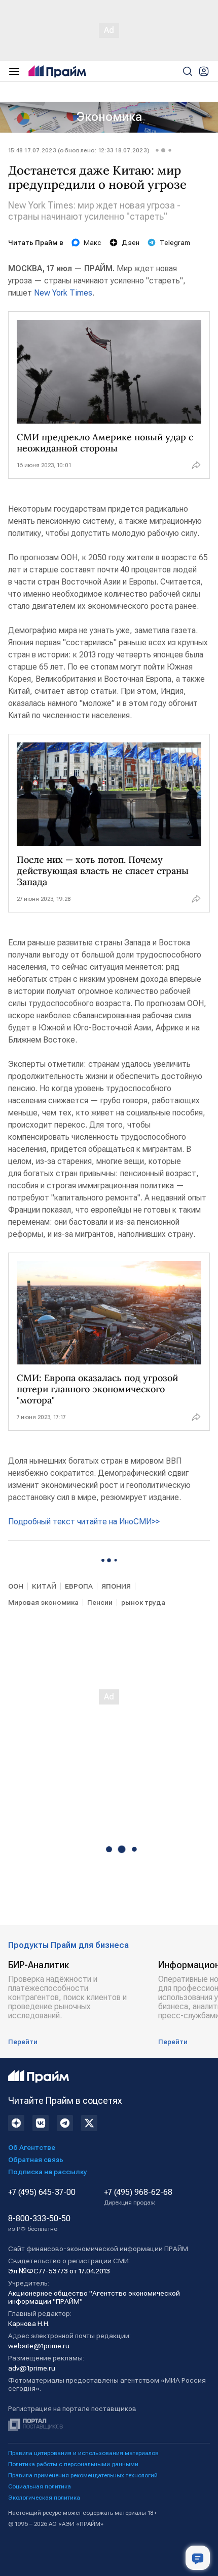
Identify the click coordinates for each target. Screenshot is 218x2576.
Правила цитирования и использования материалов (83, 2453)
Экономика (109, 117)
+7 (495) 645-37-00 (42, 2192)
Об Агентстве (32, 2147)
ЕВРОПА (79, 1586)
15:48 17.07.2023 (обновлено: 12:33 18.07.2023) (79, 150)
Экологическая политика (44, 2498)
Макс (93, 242)
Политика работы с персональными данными (73, 2464)
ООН (16, 1586)
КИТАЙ (44, 1586)
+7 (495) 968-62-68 (138, 2197)
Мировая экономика (43, 1602)
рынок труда (143, 1602)
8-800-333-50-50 (39, 2223)
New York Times (63, 293)
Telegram (175, 242)
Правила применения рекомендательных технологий (83, 2475)
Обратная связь (36, 2159)
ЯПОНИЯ (116, 1586)
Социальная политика (40, 2486)
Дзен (131, 242)
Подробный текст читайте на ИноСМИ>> (84, 1522)
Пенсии (100, 1602)
